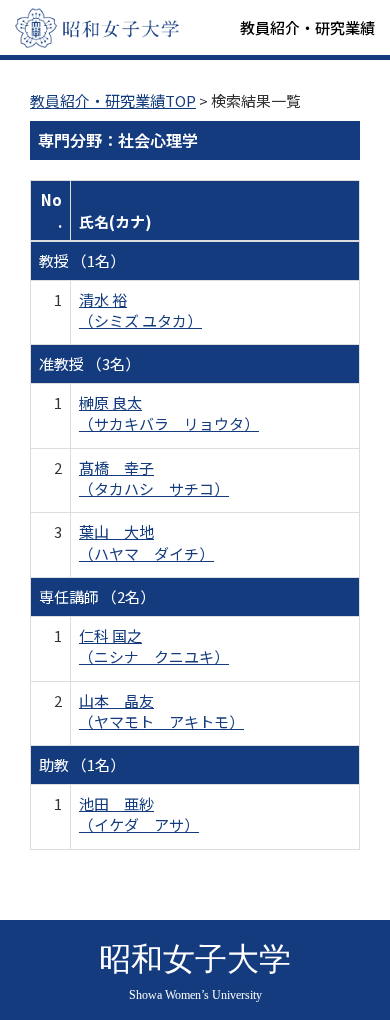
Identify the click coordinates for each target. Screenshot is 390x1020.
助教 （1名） (82, 764)
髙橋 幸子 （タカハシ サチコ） (154, 478)
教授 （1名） (82, 260)
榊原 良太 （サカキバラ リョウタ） (169, 413)
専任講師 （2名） (97, 596)
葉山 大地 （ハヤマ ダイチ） (146, 542)
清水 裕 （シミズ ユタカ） (140, 310)
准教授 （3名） (89, 363)
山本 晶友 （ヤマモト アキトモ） (161, 711)
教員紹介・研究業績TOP (113, 100)
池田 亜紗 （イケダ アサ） (139, 814)
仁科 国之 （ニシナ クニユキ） (154, 646)
